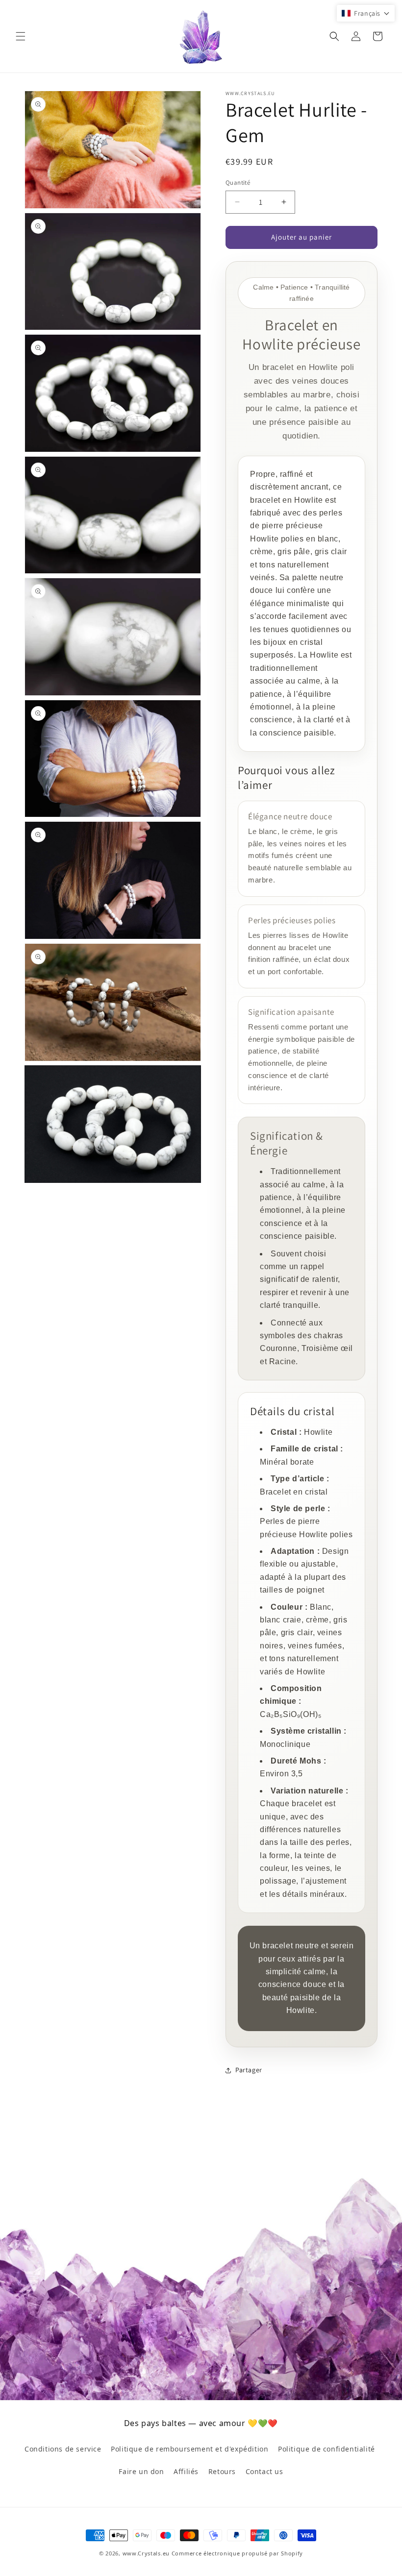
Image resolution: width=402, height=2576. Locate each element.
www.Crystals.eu (146, 2553)
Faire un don (141, 2471)
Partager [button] (249, 2070)
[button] (21, 36)
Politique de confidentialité (327, 2449)
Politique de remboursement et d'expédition (189, 2449)
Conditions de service (63, 2449)
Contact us (264, 2471)
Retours (222, 2471)
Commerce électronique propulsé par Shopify (237, 2553)
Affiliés (186, 2471)
